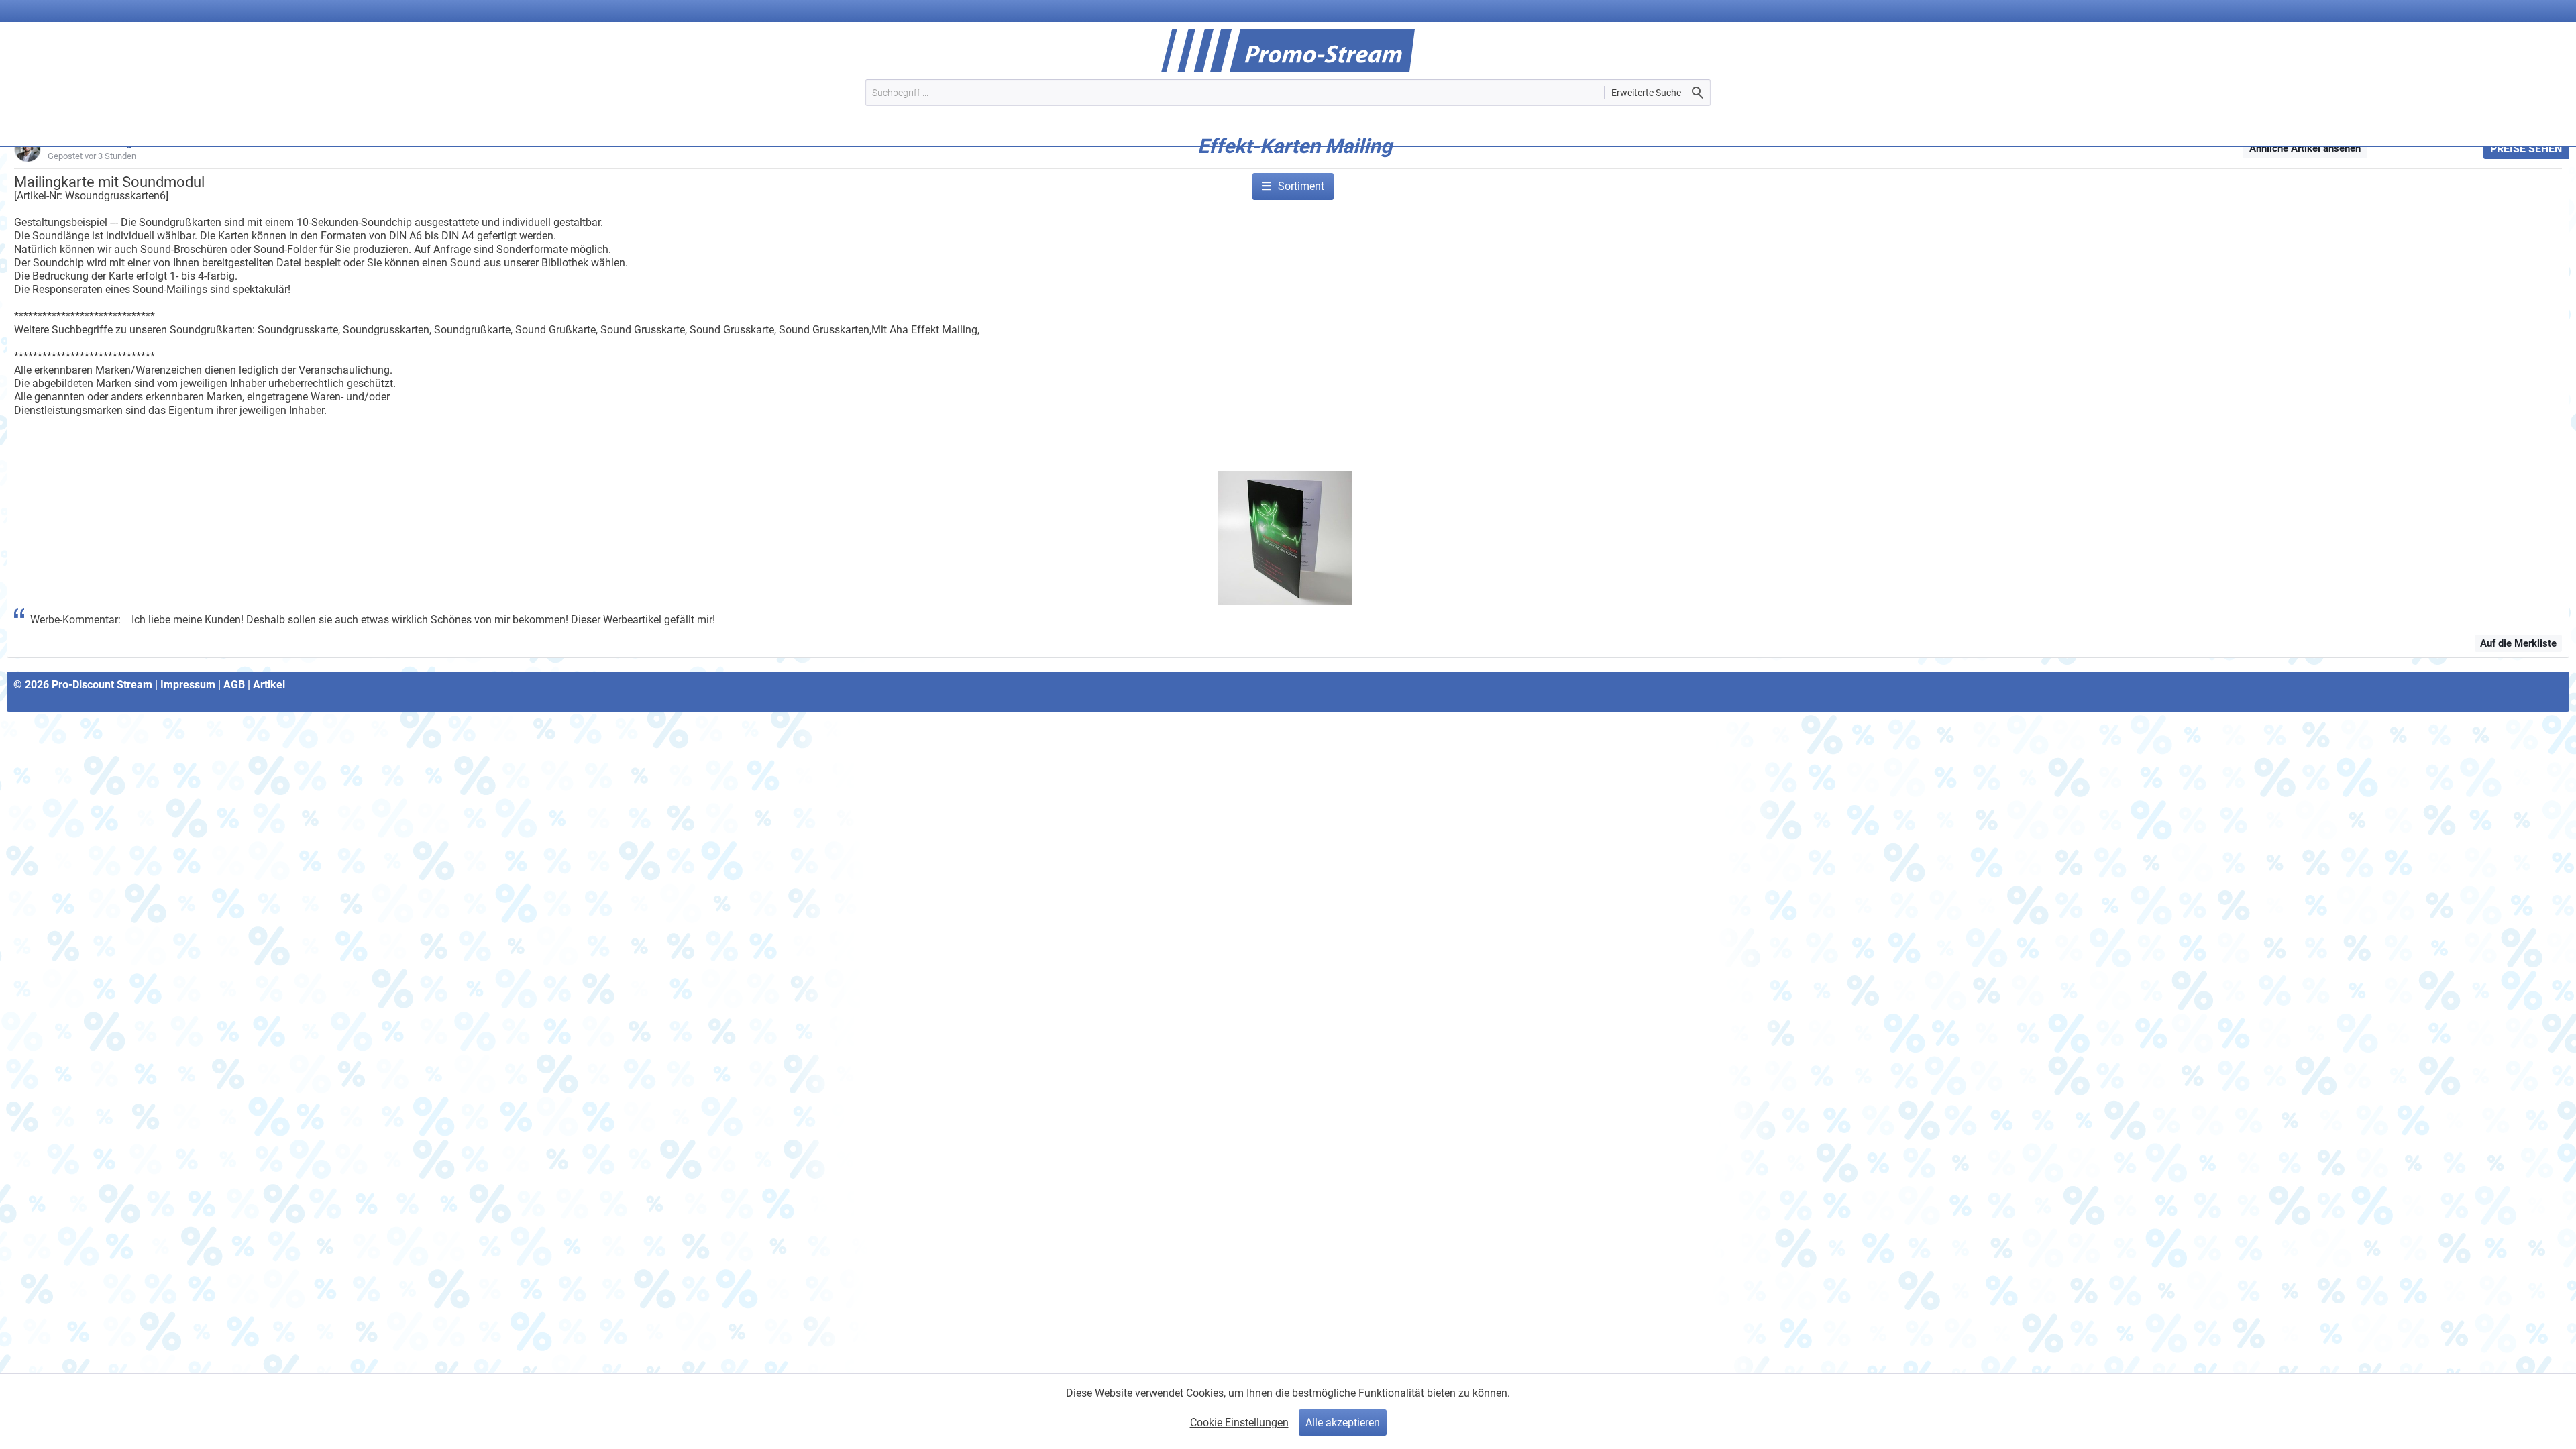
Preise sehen (2526, 149)
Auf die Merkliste (2518, 643)
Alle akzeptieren (1343, 1423)
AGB (234, 685)
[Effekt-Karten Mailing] (1295, 166)
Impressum (188, 685)
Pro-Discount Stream (102, 685)
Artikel (269, 685)
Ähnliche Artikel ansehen (2305, 148)
